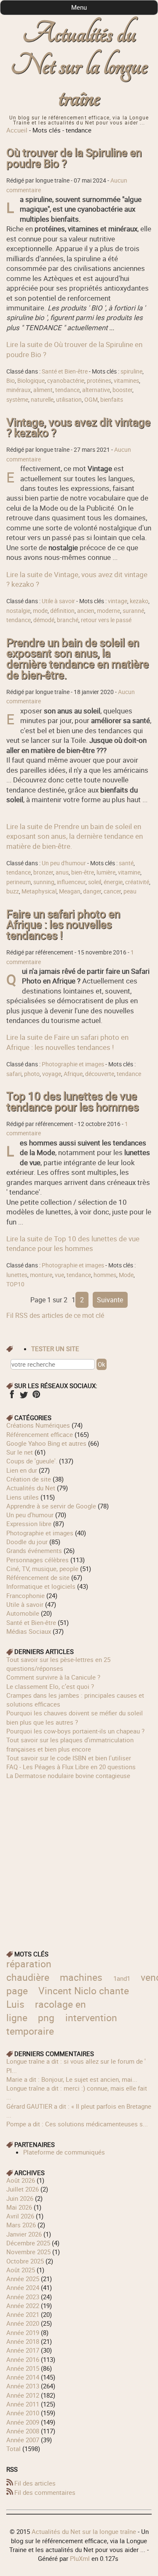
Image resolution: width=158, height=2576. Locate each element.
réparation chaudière (29, 1970)
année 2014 (23, 2377)
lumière (106, 872)
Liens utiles (23, 1497)
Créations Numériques (38, 1425)
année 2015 (23, 2368)
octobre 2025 (25, 2261)
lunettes (17, 1275)
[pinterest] (36, 1397)
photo (32, 1074)
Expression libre (29, 1524)
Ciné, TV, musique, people (42, 1569)
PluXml (80, 2558)
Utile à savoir (58, 601)
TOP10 (15, 1284)
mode (40, 611)
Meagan (70, 891)
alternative (96, 390)
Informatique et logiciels (41, 1586)
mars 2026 (21, 2225)
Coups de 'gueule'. (32, 1461)
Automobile (23, 1613)
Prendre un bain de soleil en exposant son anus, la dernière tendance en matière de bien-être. (78, 659)
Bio (11, 381)
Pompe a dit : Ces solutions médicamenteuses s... (77, 2124)
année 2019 (23, 2332)
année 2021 (23, 2314)
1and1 (122, 1978)
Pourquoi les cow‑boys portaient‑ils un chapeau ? (75, 1731)
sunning (44, 882)
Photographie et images (73, 1064)
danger (92, 891)
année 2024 (23, 2287)
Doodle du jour (27, 1542)
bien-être (83, 872)
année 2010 (23, 2413)
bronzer (43, 872)
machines (81, 1977)
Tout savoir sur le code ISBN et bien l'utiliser (69, 1758)
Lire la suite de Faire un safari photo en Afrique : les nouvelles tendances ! (67, 1042)
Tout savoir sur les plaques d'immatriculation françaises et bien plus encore (70, 1744)
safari (14, 1074)
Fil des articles (35, 2483)
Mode (126, 1275)
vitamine (129, 872)
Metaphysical (39, 891)
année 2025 (23, 2279)
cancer (112, 891)
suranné (133, 611)
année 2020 (23, 2323)
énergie (113, 882)
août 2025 (21, 2270)
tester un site (55, 1349)
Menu (79, 7)
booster (122, 390)
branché (68, 620)
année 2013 (23, 2386)
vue (59, 1275)
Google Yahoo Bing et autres (46, 1443)
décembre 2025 (28, 2243)
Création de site (29, 1479)
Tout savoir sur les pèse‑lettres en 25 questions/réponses (58, 1664)
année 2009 (23, 2422)
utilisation (69, 400)
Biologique (31, 381)
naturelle (42, 400)
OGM (91, 400)
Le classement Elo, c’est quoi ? (50, 1686)
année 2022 (23, 2306)
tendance (67, 390)
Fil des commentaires (45, 2492)
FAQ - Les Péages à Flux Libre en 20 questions (71, 1767)
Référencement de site (38, 1577)
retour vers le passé (106, 620)
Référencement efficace (40, 1434)
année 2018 (23, 2341)
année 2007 (23, 2440)
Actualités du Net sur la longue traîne (79, 66)
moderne (108, 611)
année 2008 (23, 2431)
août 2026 (21, 2180)
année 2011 (23, 2404)
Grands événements (34, 1550)
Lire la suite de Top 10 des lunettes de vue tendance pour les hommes (73, 1243)
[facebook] (12, 1397)
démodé (44, 620)
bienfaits (112, 400)
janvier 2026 (24, 2234)
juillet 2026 (23, 2189)
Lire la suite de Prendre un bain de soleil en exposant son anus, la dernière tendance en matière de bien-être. (75, 836)
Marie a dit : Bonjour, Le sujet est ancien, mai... (72, 2079)
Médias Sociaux (29, 1631)
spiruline (131, 371)
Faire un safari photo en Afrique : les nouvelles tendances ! (63, 925)
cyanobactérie (66, 381)
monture (41, 1275)
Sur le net (20, 1452)
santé (126, 863)
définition (62, 611)
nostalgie (18, 611)
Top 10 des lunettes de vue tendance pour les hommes (72, 1101)
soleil (95, 882)
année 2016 (23, 2359)
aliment (43, 390)
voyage (52, 1074)
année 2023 (23, 2297)
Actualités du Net (31, 1488)
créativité (137, 882)
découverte (100, 1074)
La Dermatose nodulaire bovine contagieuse (68, 1776)
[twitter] (24, 1397)
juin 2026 (20, 2198)
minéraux (19, 390)
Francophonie (25, 1595)
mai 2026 (19, 2207)
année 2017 (23, 2350)
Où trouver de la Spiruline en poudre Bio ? (74, 158)
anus (62, 872)
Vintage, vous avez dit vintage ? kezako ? (78, 428)
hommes (105, 1275)
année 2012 (23, 2395)
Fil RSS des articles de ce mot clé (55, 1315)
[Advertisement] (79, 1859)
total (14, 2449)
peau (130, 891)
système (17, 400)
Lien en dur (22, 1470)
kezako (139, 601)
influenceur (71, 882)
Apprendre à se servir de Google (51, 1506)
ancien (86, 611)
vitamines (126, 381)
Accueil (17, 130)
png (46, 2018)
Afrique (73, 1074)
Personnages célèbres (37, 1560)
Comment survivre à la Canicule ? (53, 1677)
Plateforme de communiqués (64, 2152)
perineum (19, 882)
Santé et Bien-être (65, 371)
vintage (118, 601)
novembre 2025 (28, 2252)
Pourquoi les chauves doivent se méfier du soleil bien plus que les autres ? (75, 1717)
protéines (99, 381)
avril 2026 (20, 2216)
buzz (13, 891)
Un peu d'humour (64, 863)
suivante (110, 1300)
